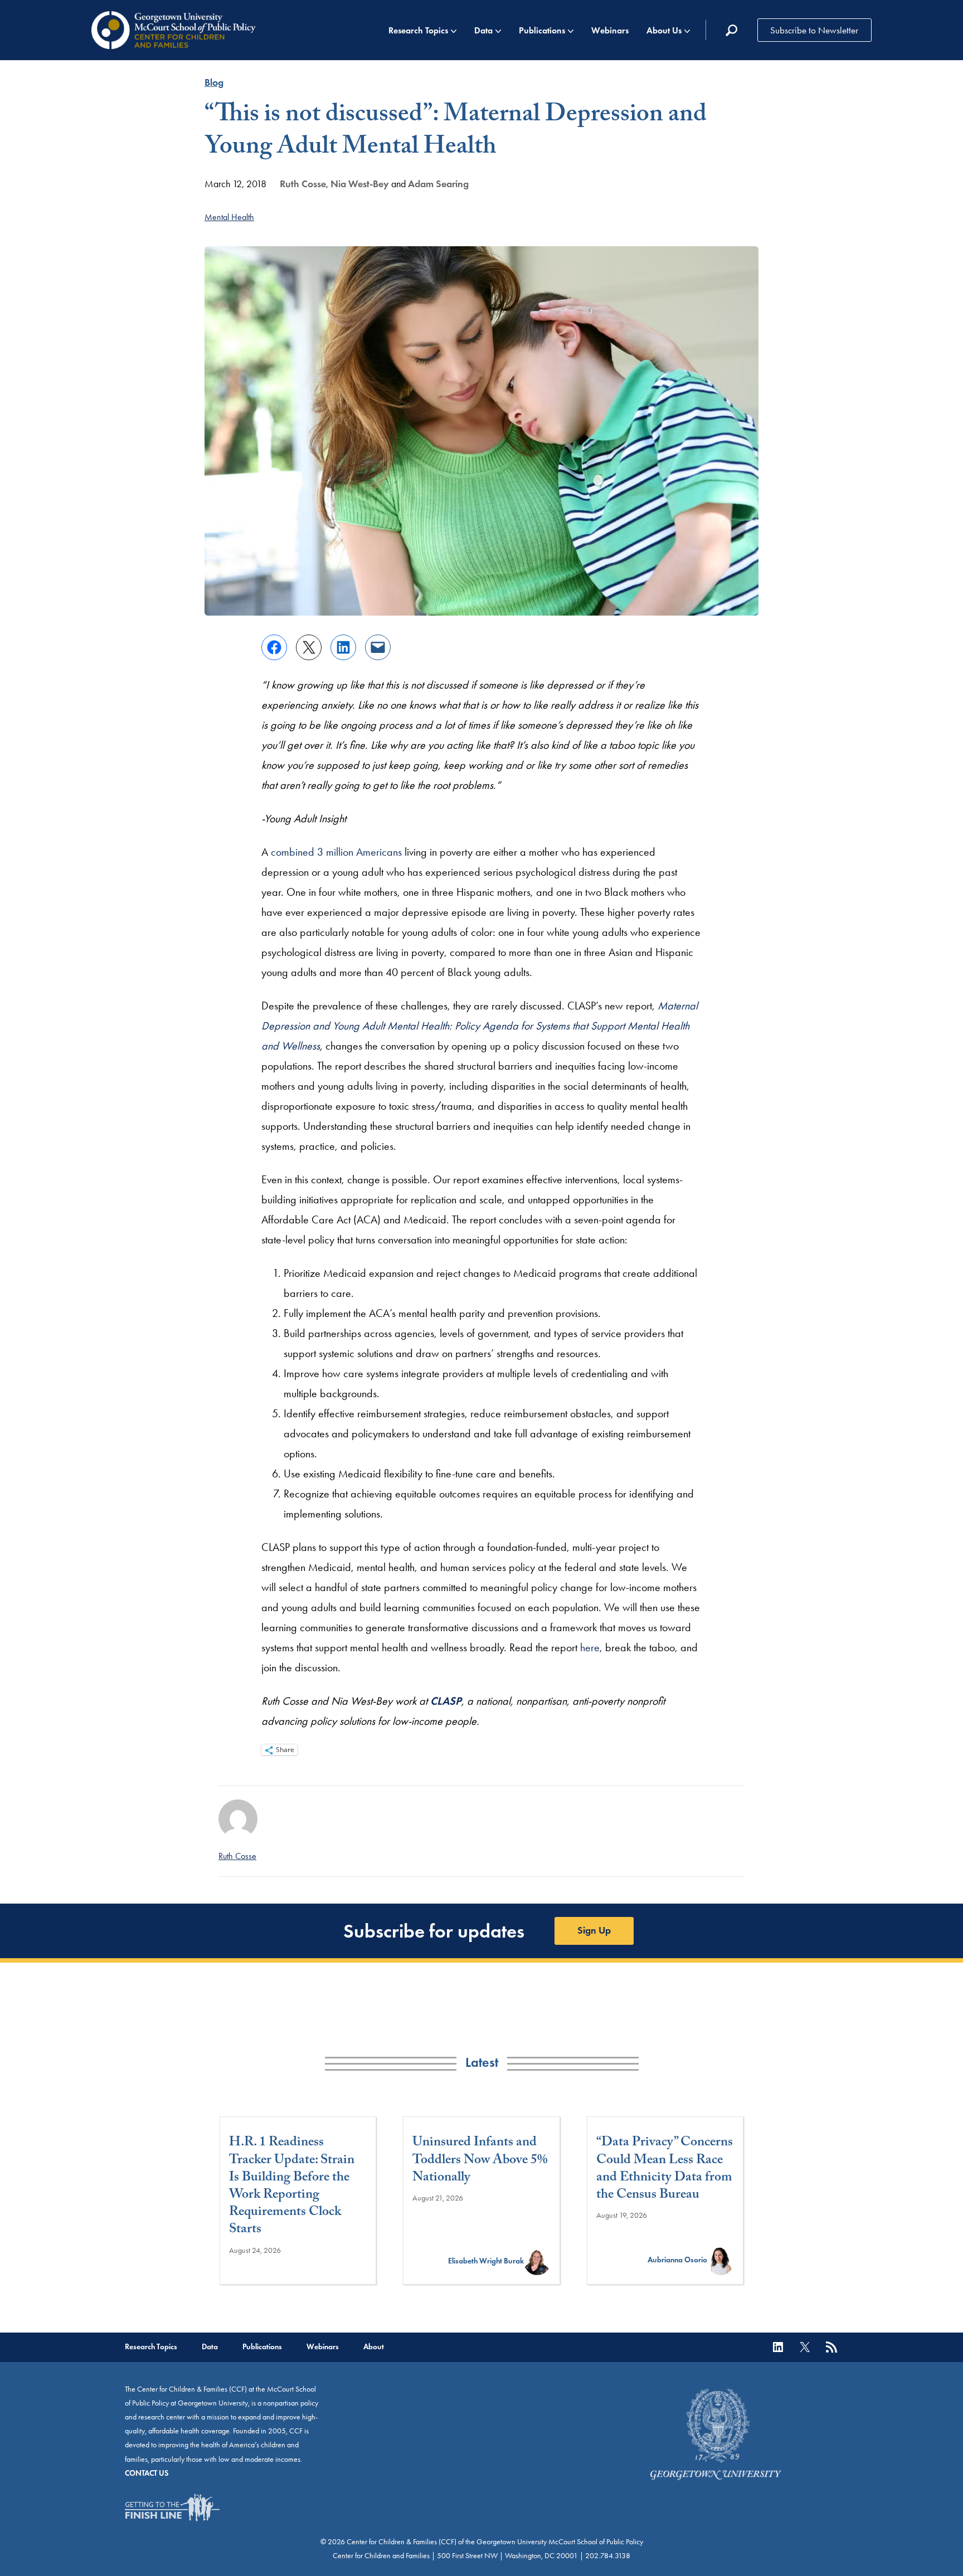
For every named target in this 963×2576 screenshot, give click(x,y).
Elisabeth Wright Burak (486, 2261)
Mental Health (229, 217)
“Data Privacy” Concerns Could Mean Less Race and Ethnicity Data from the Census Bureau (665, 2170)
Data (483, 30)
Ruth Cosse (303, 184)
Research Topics (418, 30)
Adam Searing (438, 184)
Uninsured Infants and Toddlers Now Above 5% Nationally (480, 2161)
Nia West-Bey (360, 184)
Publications (542, 30)
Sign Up (594, 1930)
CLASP (446, 1701)
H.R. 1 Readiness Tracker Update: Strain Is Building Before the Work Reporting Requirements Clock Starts (292, 2187)
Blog (214, 82)
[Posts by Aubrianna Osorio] (721, 2260)
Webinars (610, 30)
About (374, 2347)
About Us (664, 30)
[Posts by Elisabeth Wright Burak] (537, 2261)
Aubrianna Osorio (677, 2260)
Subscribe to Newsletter (814, 30)
